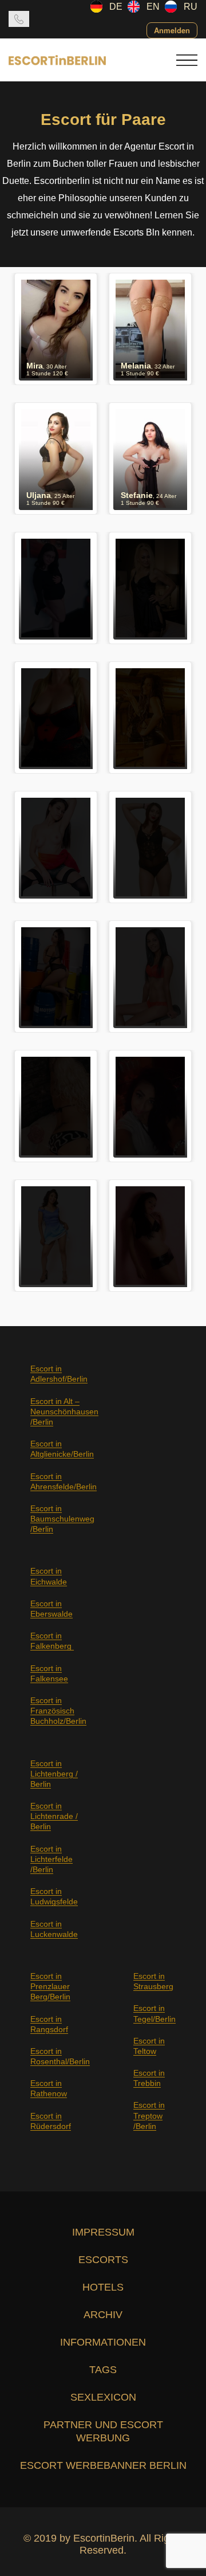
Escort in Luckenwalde (54, 1929)
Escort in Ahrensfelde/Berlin (64, 1481)
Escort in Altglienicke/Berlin (62, 1449)
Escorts (103, 2260)
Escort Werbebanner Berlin (103, 2465)
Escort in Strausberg (153, 1981)
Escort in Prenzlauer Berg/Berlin (50, 1986)
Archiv (103, 2315)
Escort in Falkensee (49, 1673)
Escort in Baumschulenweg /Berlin (62, 1519)
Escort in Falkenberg (52, 1641)
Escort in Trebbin (149, 2078)
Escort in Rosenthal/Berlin (60, 2056)
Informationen (103, 2342)
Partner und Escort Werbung (103, 2431)
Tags (103, 2370)
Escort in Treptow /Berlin (149, 2115)
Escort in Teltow (149, 2046)
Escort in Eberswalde (51, 1609)
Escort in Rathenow (49, 2088)
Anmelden (172, 30)
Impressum (103, 2232)
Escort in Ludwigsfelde (54, 1896)
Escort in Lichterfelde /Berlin (51, 1859)
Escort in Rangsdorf (49, 2024)
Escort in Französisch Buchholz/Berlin (58, 1711)
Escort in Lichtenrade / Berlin (54, 1816)
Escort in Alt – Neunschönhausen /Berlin (64, 1411)
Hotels (103, 2287)
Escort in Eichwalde (49, 1576)
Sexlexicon (103, 2397)
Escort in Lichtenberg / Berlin (54, 1774)
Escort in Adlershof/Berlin (59, 1374)
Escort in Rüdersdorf (51, 2121)
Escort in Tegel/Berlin (154, 2013)
